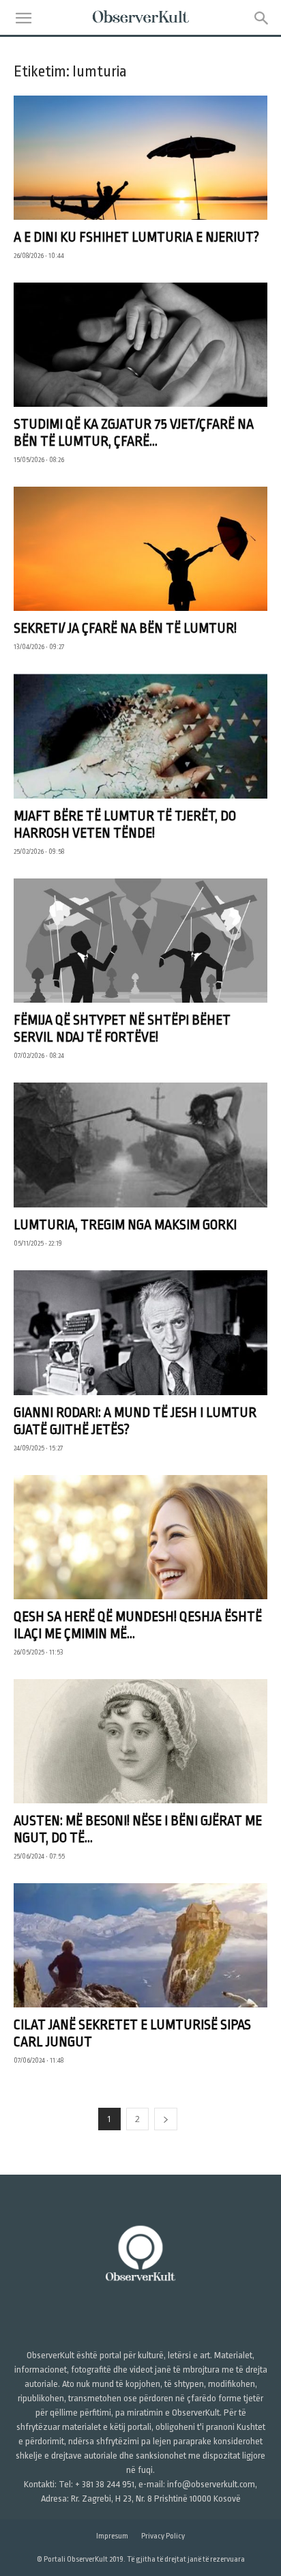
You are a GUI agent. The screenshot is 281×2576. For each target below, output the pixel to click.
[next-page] (166, 2119)
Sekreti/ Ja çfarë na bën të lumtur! (125, 628)
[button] (23, 18)
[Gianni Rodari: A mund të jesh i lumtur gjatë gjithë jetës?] (140, 1332)
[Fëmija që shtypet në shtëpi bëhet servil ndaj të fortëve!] (140, 941)
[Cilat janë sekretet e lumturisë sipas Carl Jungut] (140, 1945)
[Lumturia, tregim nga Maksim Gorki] (140, 1145)
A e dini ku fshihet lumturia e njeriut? (136, 237)
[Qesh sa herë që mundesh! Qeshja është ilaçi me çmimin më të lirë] (140, 1537)
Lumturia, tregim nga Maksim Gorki (125, 1225)
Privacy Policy (163, 2536)
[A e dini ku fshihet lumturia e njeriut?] (140, 158)
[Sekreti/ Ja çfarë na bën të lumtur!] (140, 549)
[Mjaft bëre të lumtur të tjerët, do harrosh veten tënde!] (140, 736)
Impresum (112, 2536)
